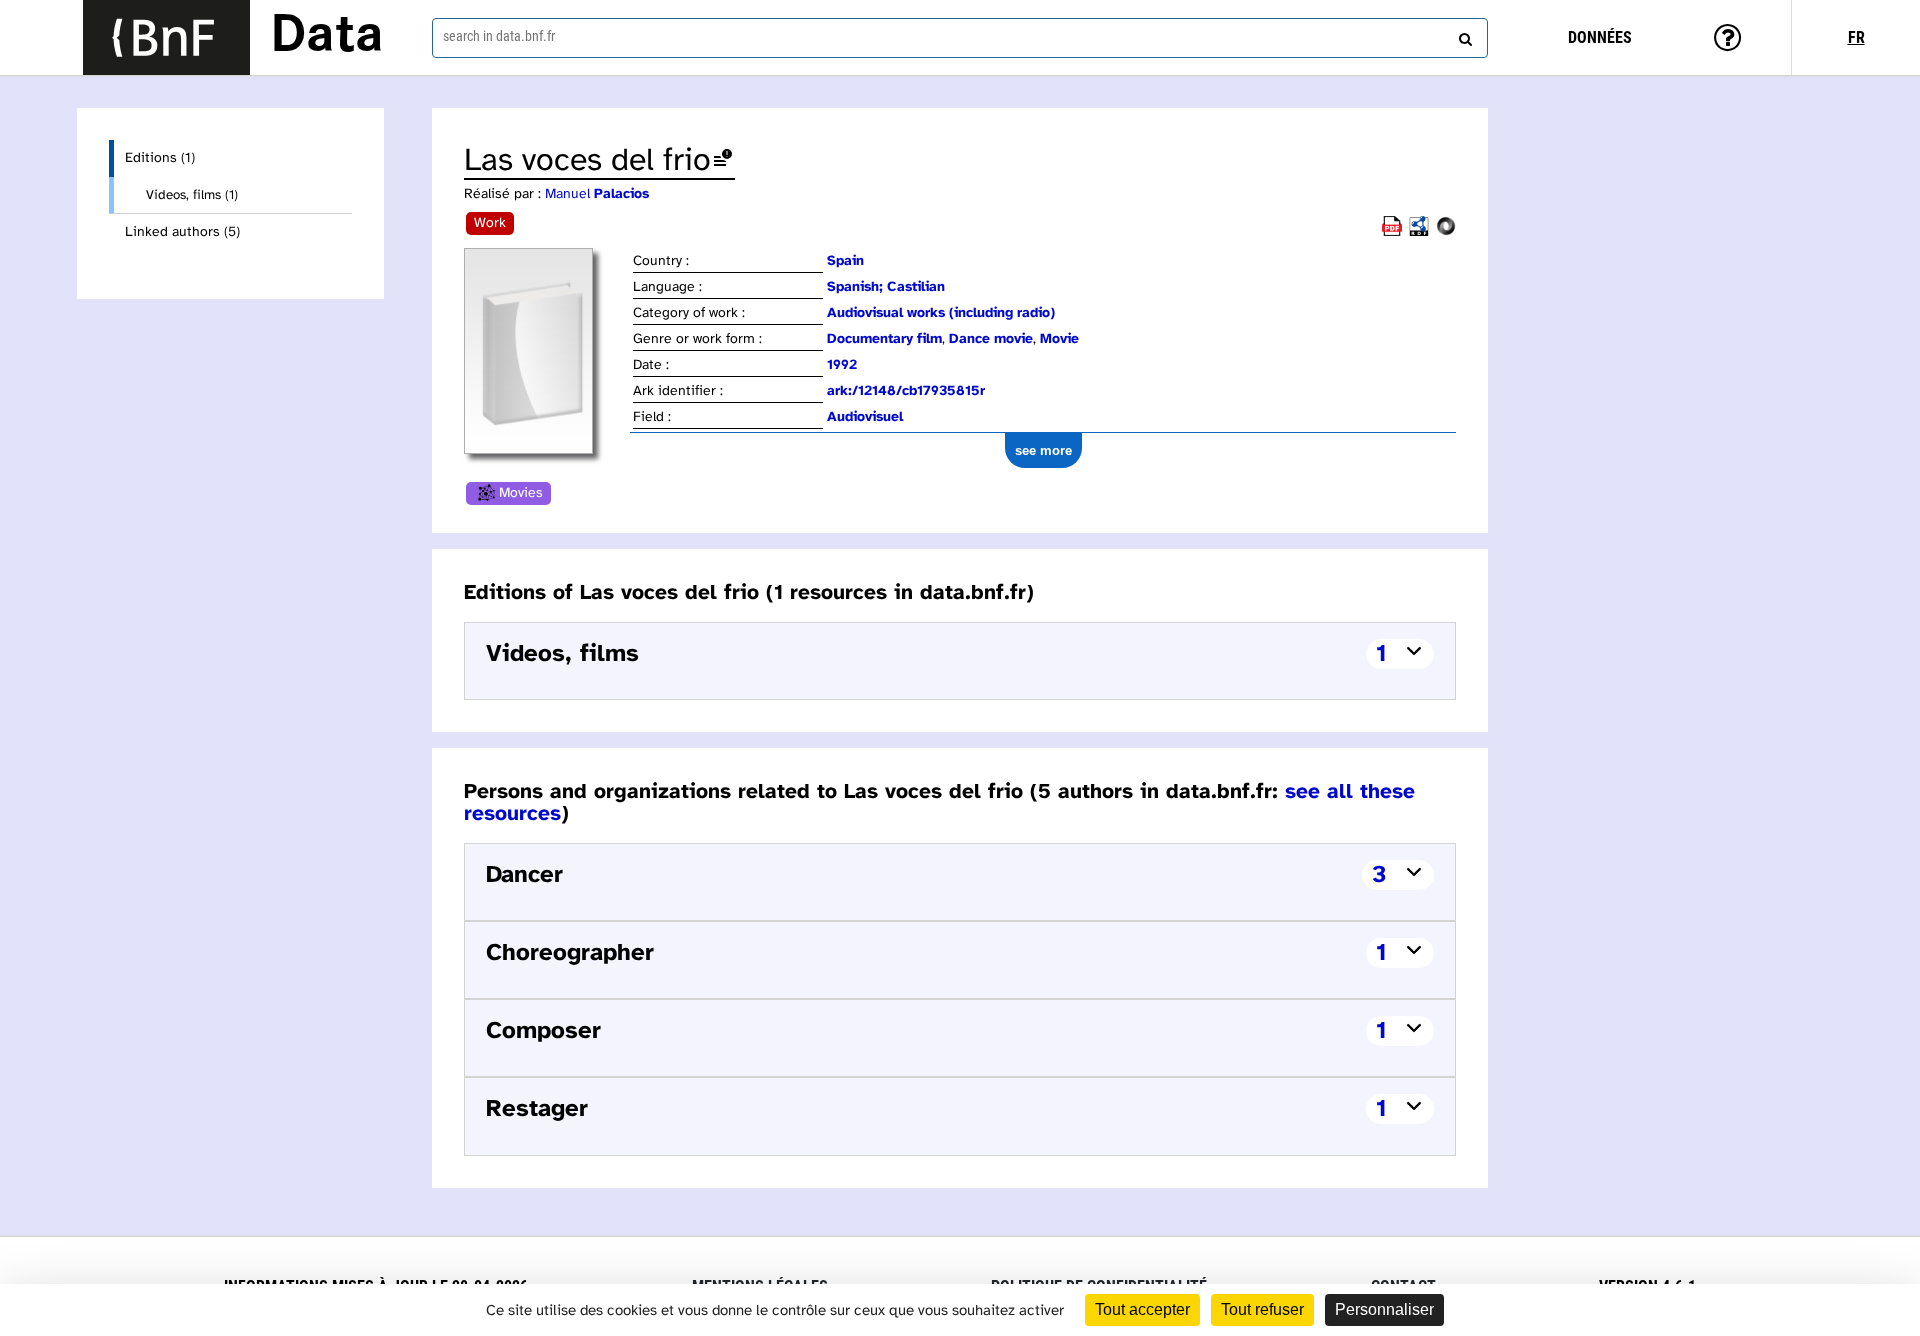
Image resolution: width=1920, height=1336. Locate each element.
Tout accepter (1142, 1309)
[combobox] (960, 38)
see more (1043, 450)
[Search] (1463, 35)
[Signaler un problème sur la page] (723, 161)
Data (327, 37)
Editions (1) (160, 158)
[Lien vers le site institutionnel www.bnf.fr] (166, 37)
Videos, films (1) (192, 195)
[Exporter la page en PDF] (1392, 232)
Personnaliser (1384, 1309)
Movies (521, 493)
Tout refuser (1262, 1309)
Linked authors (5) (182, 232)
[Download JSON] (1446, 232)
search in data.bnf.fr (499, 36)
